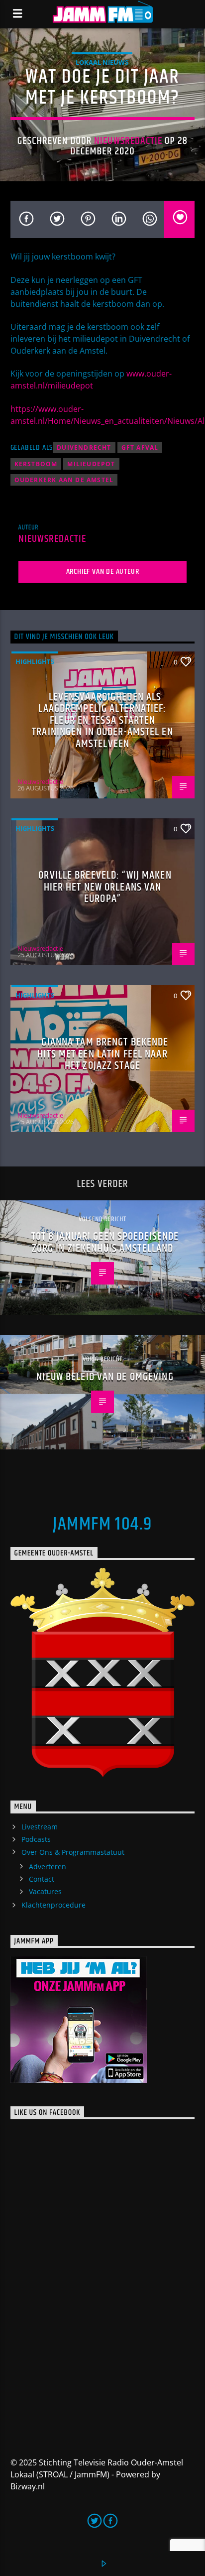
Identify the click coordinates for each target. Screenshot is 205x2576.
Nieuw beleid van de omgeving (105, 1377)
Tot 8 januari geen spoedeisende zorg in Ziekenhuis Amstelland (105, 1242)
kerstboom (36, 464)
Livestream (40, 1827)
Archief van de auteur (103, 572)
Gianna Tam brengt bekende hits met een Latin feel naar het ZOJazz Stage (103, 1054)
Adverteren (48, 1867)
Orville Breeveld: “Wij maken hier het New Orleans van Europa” (105, 887)
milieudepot (91, 464)
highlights (35, 661)
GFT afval (140, 448)
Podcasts (36, 1839)
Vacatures (45, 1891)
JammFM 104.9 (102, 1525)
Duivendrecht (84, 448)
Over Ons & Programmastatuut (73, 1852)
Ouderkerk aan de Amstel (64, 480)
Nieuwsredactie (128, 141)
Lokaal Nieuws (102, 62)
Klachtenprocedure (53, 1905)
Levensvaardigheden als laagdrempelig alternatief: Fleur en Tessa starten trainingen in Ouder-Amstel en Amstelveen (102, 720)
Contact (42, 1879)
